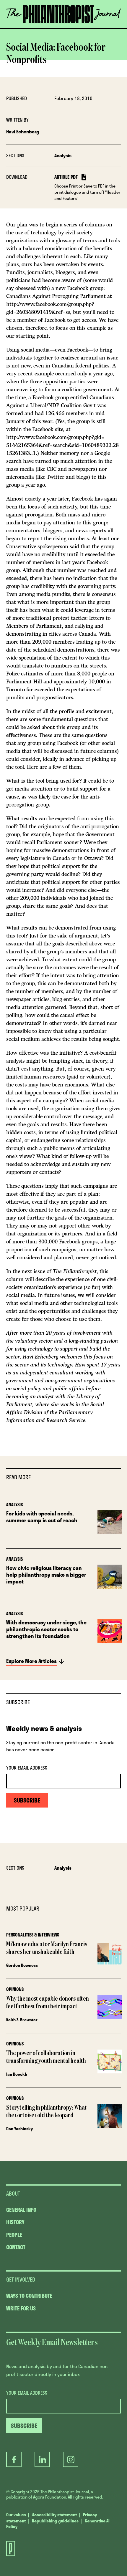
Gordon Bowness (22, 1965)
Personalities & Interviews (33, 1935)
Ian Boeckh (17, 2074)
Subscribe (64, 28)
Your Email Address (27, 1768)
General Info (21, 2210)
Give (29, 28)
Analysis (63, 155)
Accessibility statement (54, 2515)
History (15, 2222)
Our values (16, 2515)
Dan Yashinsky (19, 2129)
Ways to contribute (29, 2296)
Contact (16, 2247)
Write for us (21, 2308)
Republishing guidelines (55, 2521)
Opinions (15, 1989)
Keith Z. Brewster (22, 2020)
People (14, 2235)
